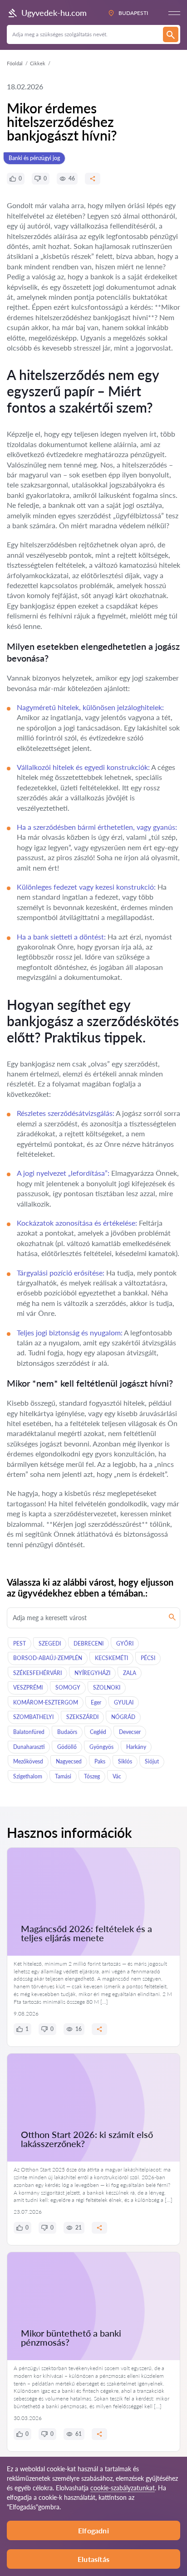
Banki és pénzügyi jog (34, 158)
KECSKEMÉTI (111, 1658)
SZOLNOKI (107, 1687)
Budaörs (67, 1732)
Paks (100, 1761)
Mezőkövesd (28, 1761)
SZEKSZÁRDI (82, 1717)
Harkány (136, 1747)
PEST (20, 1643)
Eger (96, 1702)
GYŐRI (125, 1643)
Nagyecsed (69, 1761)
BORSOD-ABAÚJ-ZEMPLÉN (48, 1658)
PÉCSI (148, 1658)
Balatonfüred (29, 1732)
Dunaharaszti (29, 1747)
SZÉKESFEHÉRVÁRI (37, 1673)
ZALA (130, 1673)
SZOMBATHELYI (33, 1717)
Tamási (63, 1776)
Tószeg (92, 1776)
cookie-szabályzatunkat (123, 2488)
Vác (117, 1776)
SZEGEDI (50, 1643)
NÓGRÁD (123, 1717)
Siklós (125, 1761)
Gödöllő (67, 1747)
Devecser (130, 1732)
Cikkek (38, 63)
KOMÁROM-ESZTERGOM (46, 1702)
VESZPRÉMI (28, 1687)
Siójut (152, 1761)
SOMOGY (68, 1687)
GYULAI (124, 1702)
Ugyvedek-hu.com (54, 13)
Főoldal (15, 63)
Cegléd (98, 1732)
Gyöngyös (101, 1747)
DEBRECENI (89, 1643)
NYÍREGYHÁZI (92, 1673)
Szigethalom (28, 1776)
